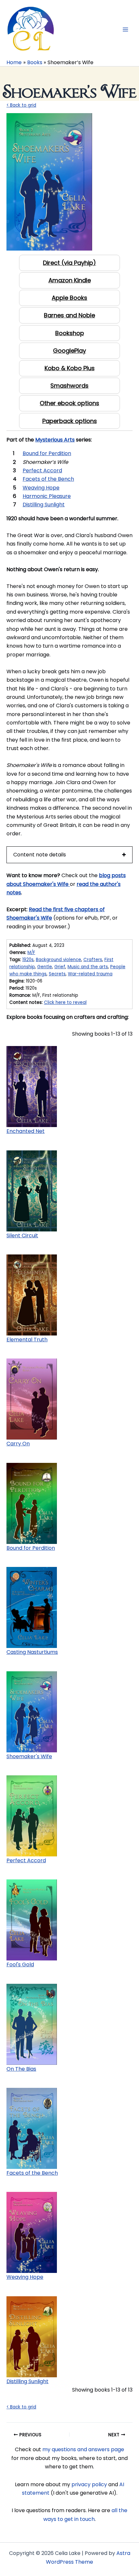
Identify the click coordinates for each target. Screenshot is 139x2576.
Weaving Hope (25, 2277)
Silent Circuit (22, 1235)
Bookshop (70, 333)
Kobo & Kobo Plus (70, 368)
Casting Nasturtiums (32, 1652)
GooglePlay (69, 351)
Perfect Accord (26, 1860)
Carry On (18, 1444)
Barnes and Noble (69, 315)
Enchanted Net (26, 1131)
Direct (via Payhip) (69, 263)
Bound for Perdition (31, 1548)
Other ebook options (69, 403)
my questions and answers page (83, 2449)
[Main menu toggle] (125, 29)
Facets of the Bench (32, 2173)
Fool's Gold (20, 1964)
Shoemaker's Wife (29, 1756)
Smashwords (69, 386)
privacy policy (89, 2484)
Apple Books (69, 298)
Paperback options (70, 421)
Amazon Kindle (70, 280)
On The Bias (21, 2069)
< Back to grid (21, 105)
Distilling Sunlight (27, 2381)
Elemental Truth (27, 1340)
